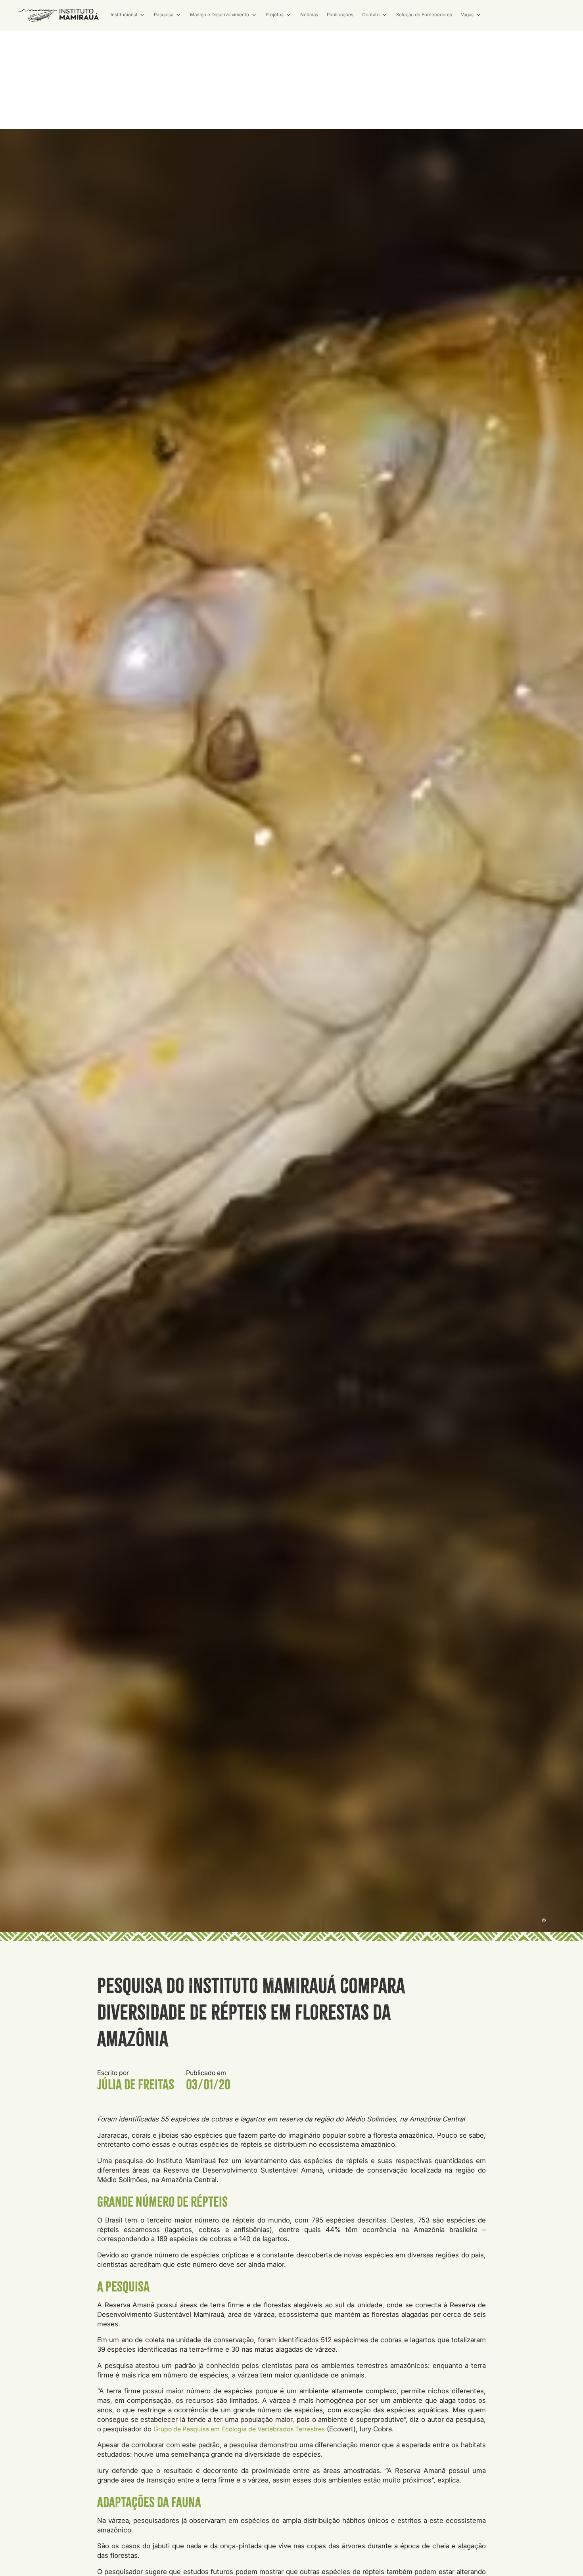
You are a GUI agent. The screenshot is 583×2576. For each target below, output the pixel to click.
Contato (371, 15)
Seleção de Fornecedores (424, 15)
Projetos (275, 15)
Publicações (340, 15)
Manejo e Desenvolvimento (220, 15)
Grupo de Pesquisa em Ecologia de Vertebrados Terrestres (239, 2429)
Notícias (309, 15)
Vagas (467, 15)
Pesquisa (164, 15)
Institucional (124, 15)
